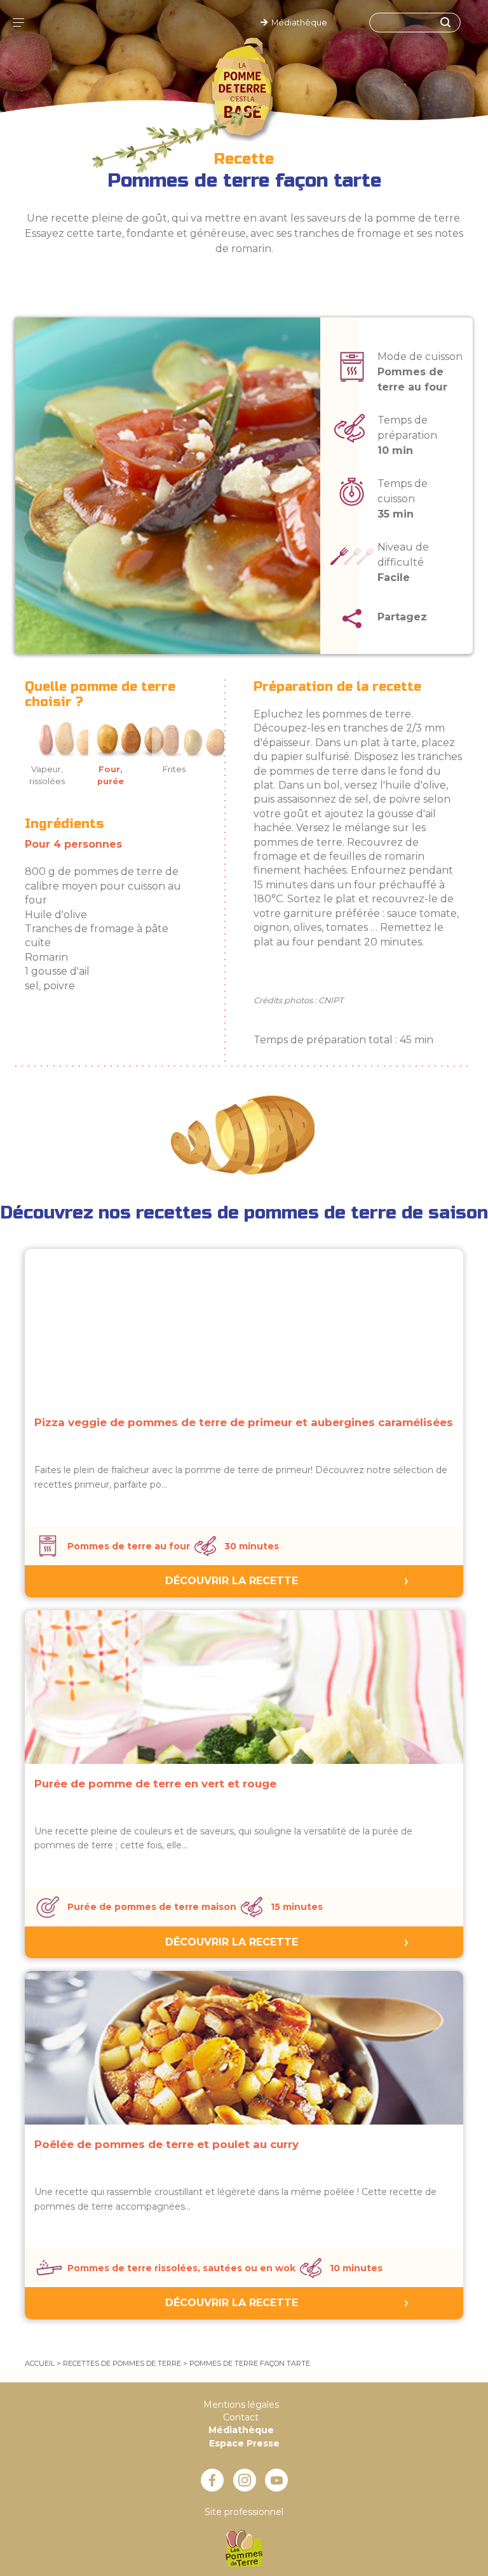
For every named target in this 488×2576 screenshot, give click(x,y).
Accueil (40, 2363)
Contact (241, 2417)
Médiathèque (297, 23)
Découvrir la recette (232, 1581)
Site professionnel (244, 2512)
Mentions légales (241, 2405)
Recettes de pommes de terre (122, 2363)
